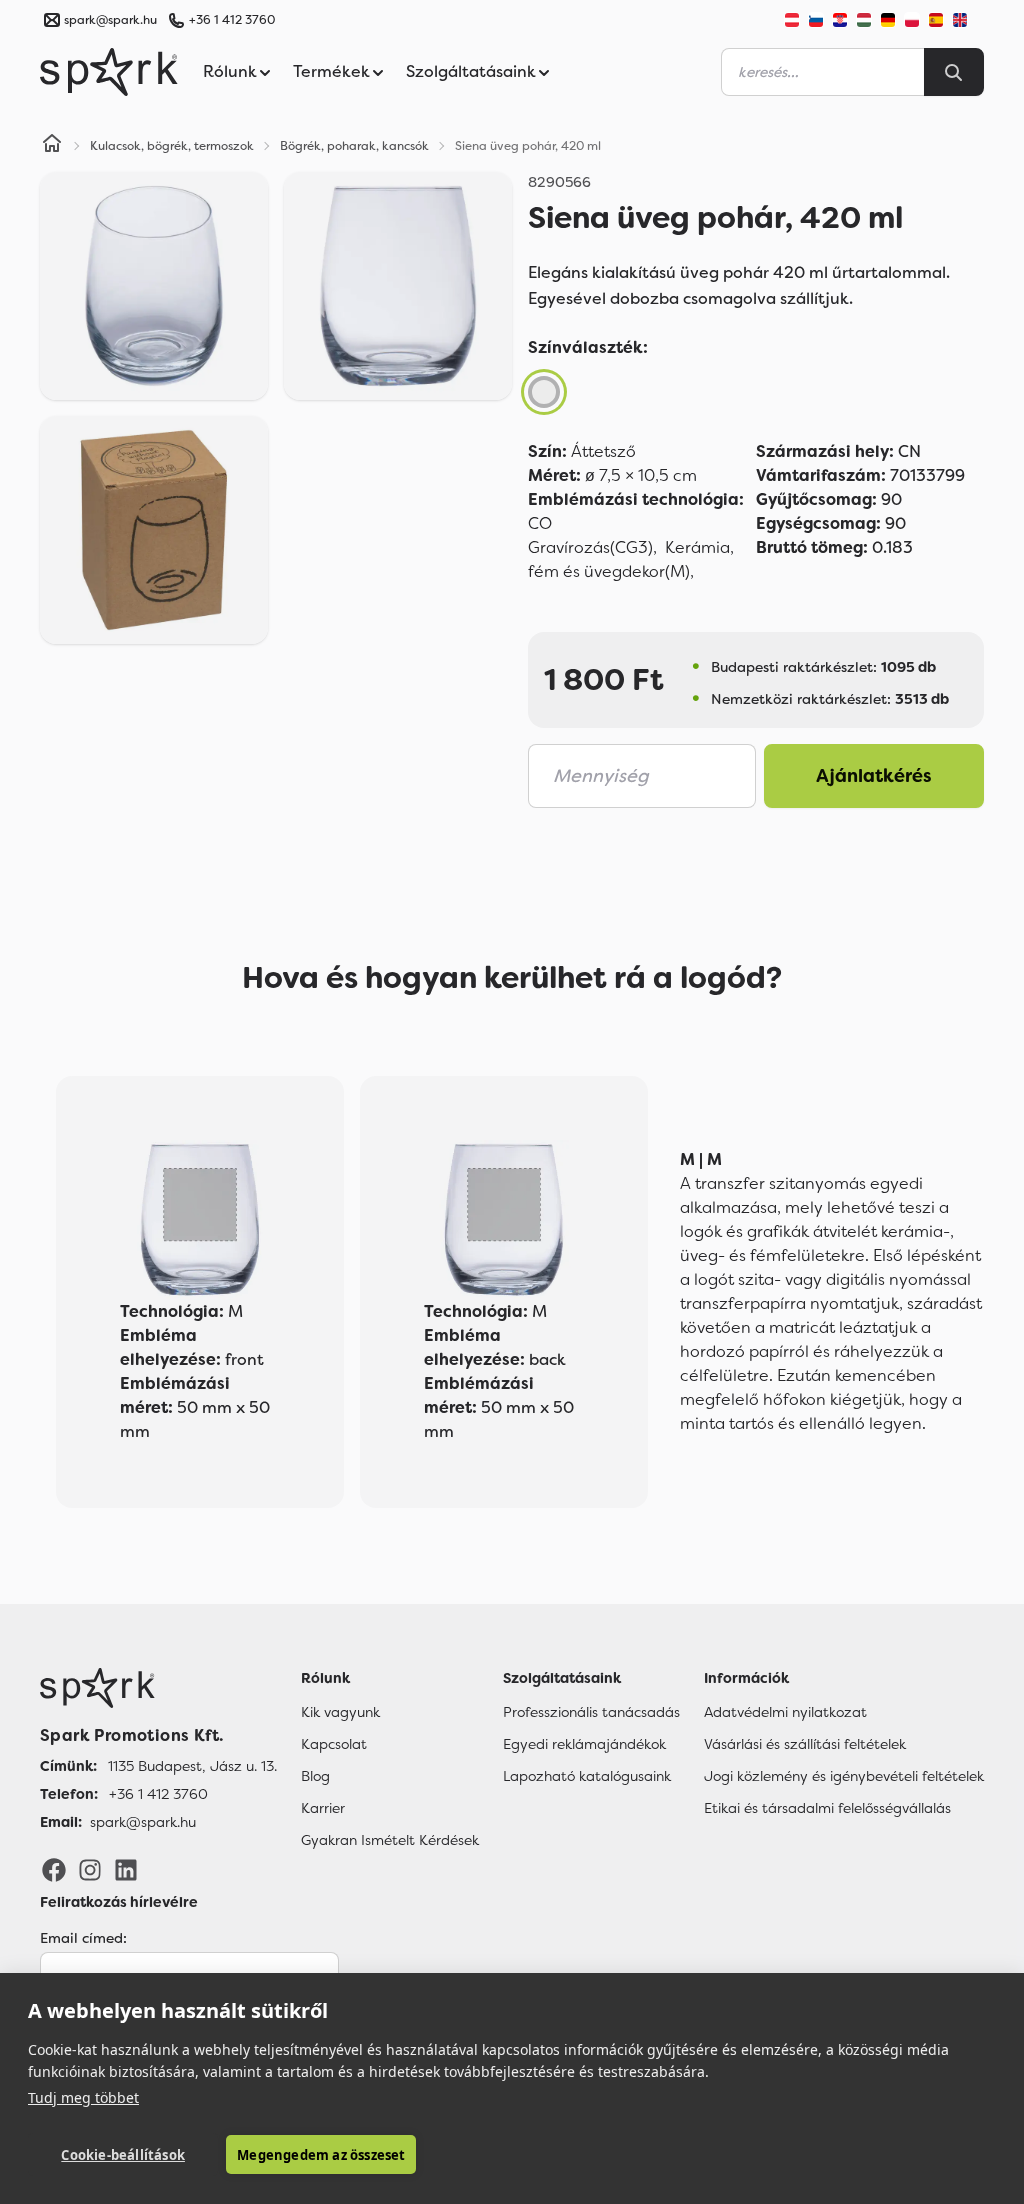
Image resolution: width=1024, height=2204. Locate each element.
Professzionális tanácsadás (591, 1712)
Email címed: (83, 1938)
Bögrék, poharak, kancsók (354, 146)
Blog (315, 1776)
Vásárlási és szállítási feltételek (805, 1744)
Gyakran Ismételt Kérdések (390, 1840)
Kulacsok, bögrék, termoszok (172, 146)
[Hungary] (864, 20)
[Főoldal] (158, 1688)
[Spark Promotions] (109, 72)
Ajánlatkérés (874, 776)
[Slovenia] (816, 20)
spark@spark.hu (143, 1822)
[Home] (52, 146)
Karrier (323, 1808)
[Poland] (912, 20)
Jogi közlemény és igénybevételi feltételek (844, 1776)
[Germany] (888, 20)
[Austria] (792, 20)
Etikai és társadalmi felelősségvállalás (827, 1808)
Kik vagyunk (340, 1712)
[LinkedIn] (126, 1869)
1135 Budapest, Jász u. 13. (192, 1766)
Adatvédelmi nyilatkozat (785, 1712)
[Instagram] (90, 1869)
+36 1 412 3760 (232, 20)
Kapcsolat (334, 1744)
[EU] (968, 20)
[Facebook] (54, 1869)
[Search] (954, 72)
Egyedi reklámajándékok (584, 1744)
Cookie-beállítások (123, 2155)
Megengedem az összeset (321, 2155)
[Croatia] (840, 20)
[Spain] (936, 20)
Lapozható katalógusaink (587, 1776)
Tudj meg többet (83, 2097)
